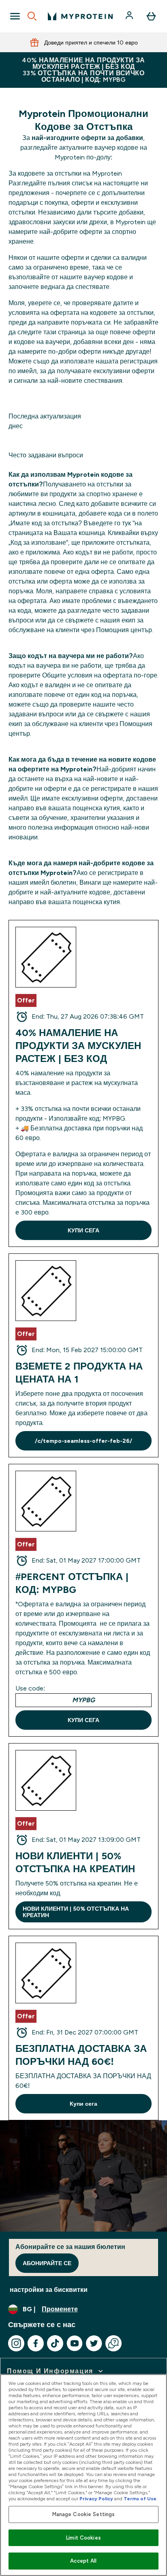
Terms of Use (140, 2499)
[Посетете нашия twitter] (94, 2343)
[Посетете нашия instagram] (16, 2343)
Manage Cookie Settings (84, 2514)
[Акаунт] (130, 16)
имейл (18, 798)
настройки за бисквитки (49, 2290)
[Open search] (32, 16)
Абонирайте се (47, 2263)
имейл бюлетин (53, 882)
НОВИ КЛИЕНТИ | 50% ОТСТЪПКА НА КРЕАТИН (76, 1912)
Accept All (83, 2561)
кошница (92, 533)
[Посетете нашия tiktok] (55, 2343)
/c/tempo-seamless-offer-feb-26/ (83, 1441)
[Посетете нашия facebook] (36, 2343)
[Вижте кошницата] (151, 16)
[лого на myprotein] (80, 16)
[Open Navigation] (15, 16)
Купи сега (83, 2104)
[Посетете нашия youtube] (75, 2343)
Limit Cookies (83, 2538)
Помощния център (124, 630)
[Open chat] (113, 2343)
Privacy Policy (96, 2499)
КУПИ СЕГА (83, 1230)
